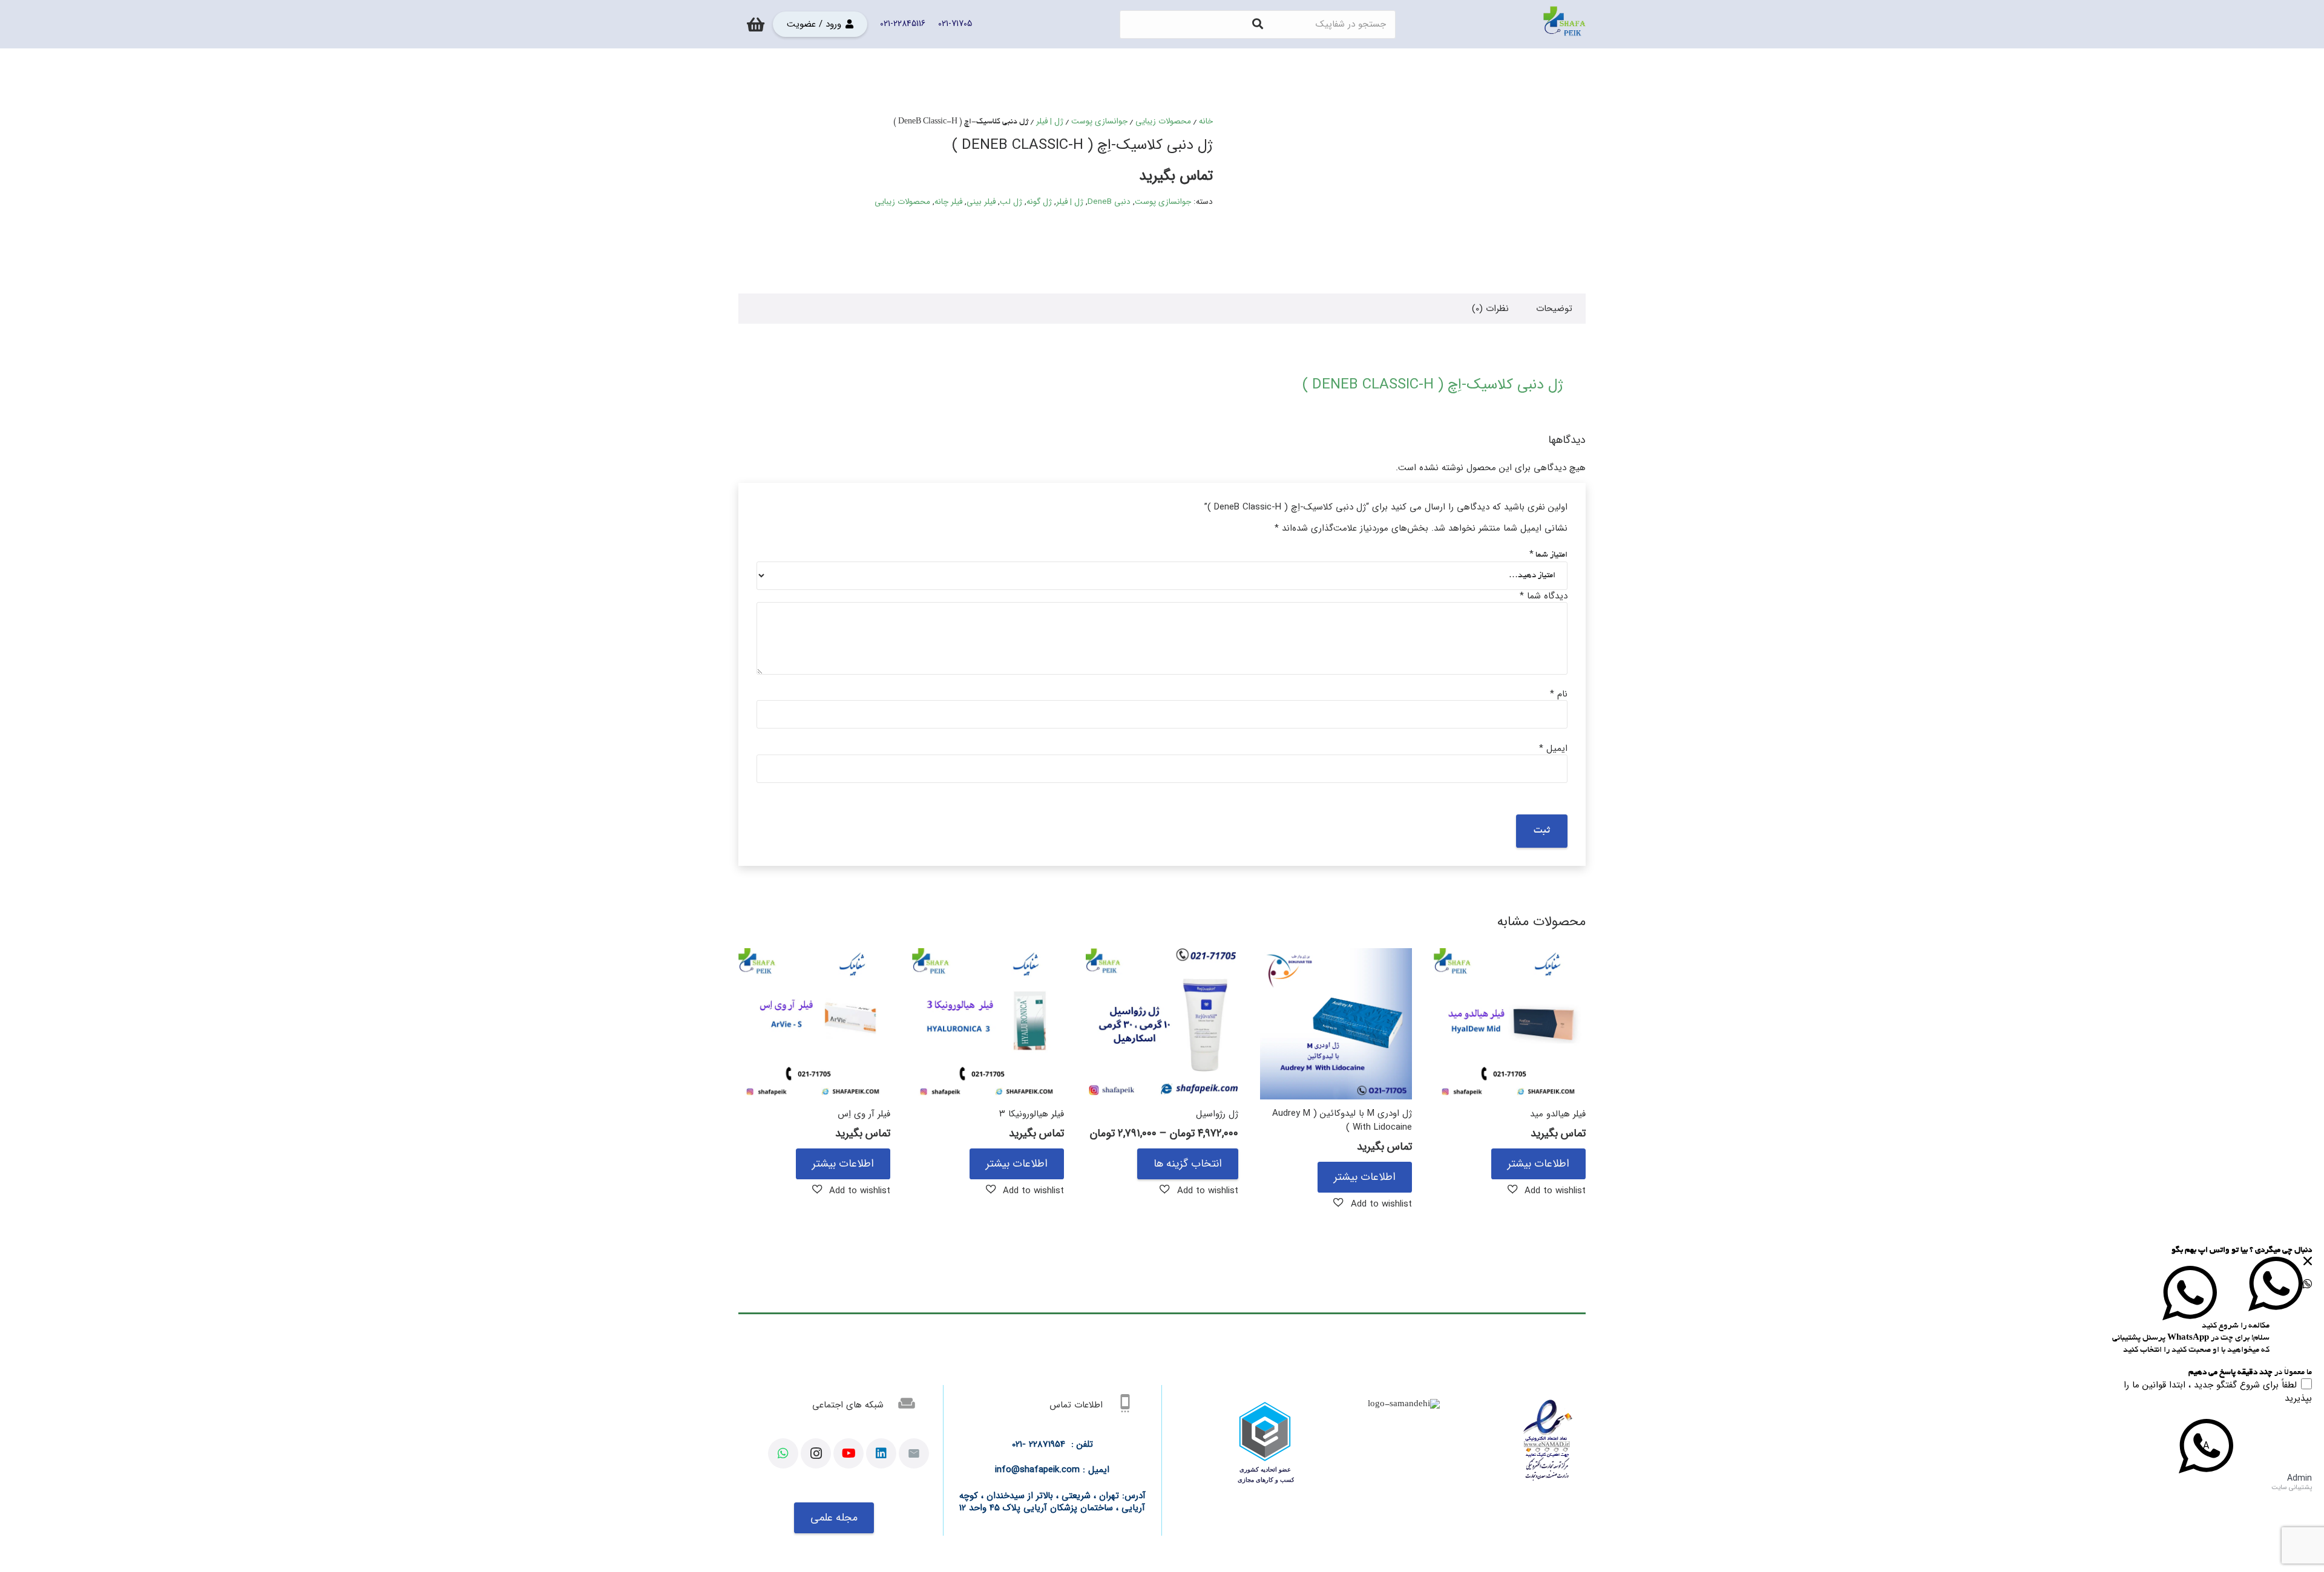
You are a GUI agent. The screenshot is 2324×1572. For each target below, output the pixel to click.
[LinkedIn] (881, 1453)
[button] (1547, 1190)
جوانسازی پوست (1099, 121)
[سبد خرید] (756, 24)
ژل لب (1011, 202)
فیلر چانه (948, 202)
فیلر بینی (981, 202)
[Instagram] (816, 1453)
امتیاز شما (1548, 555)
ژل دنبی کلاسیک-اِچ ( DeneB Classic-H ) (1433, 385)
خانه (1206, 121)
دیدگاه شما (1544, 596)
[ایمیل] (914, 1453)
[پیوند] (1564, 24)
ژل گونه (1039, 202)
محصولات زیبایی (1163, 121)
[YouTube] (849, 1453)
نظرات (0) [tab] (1490, 309)
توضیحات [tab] (1554, 309)
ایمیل (1553, 748)
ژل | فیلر (1050, 121)
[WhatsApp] (783, 1453)
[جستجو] (1258, 24)
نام (1559, 694)
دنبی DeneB (1109, 202)
